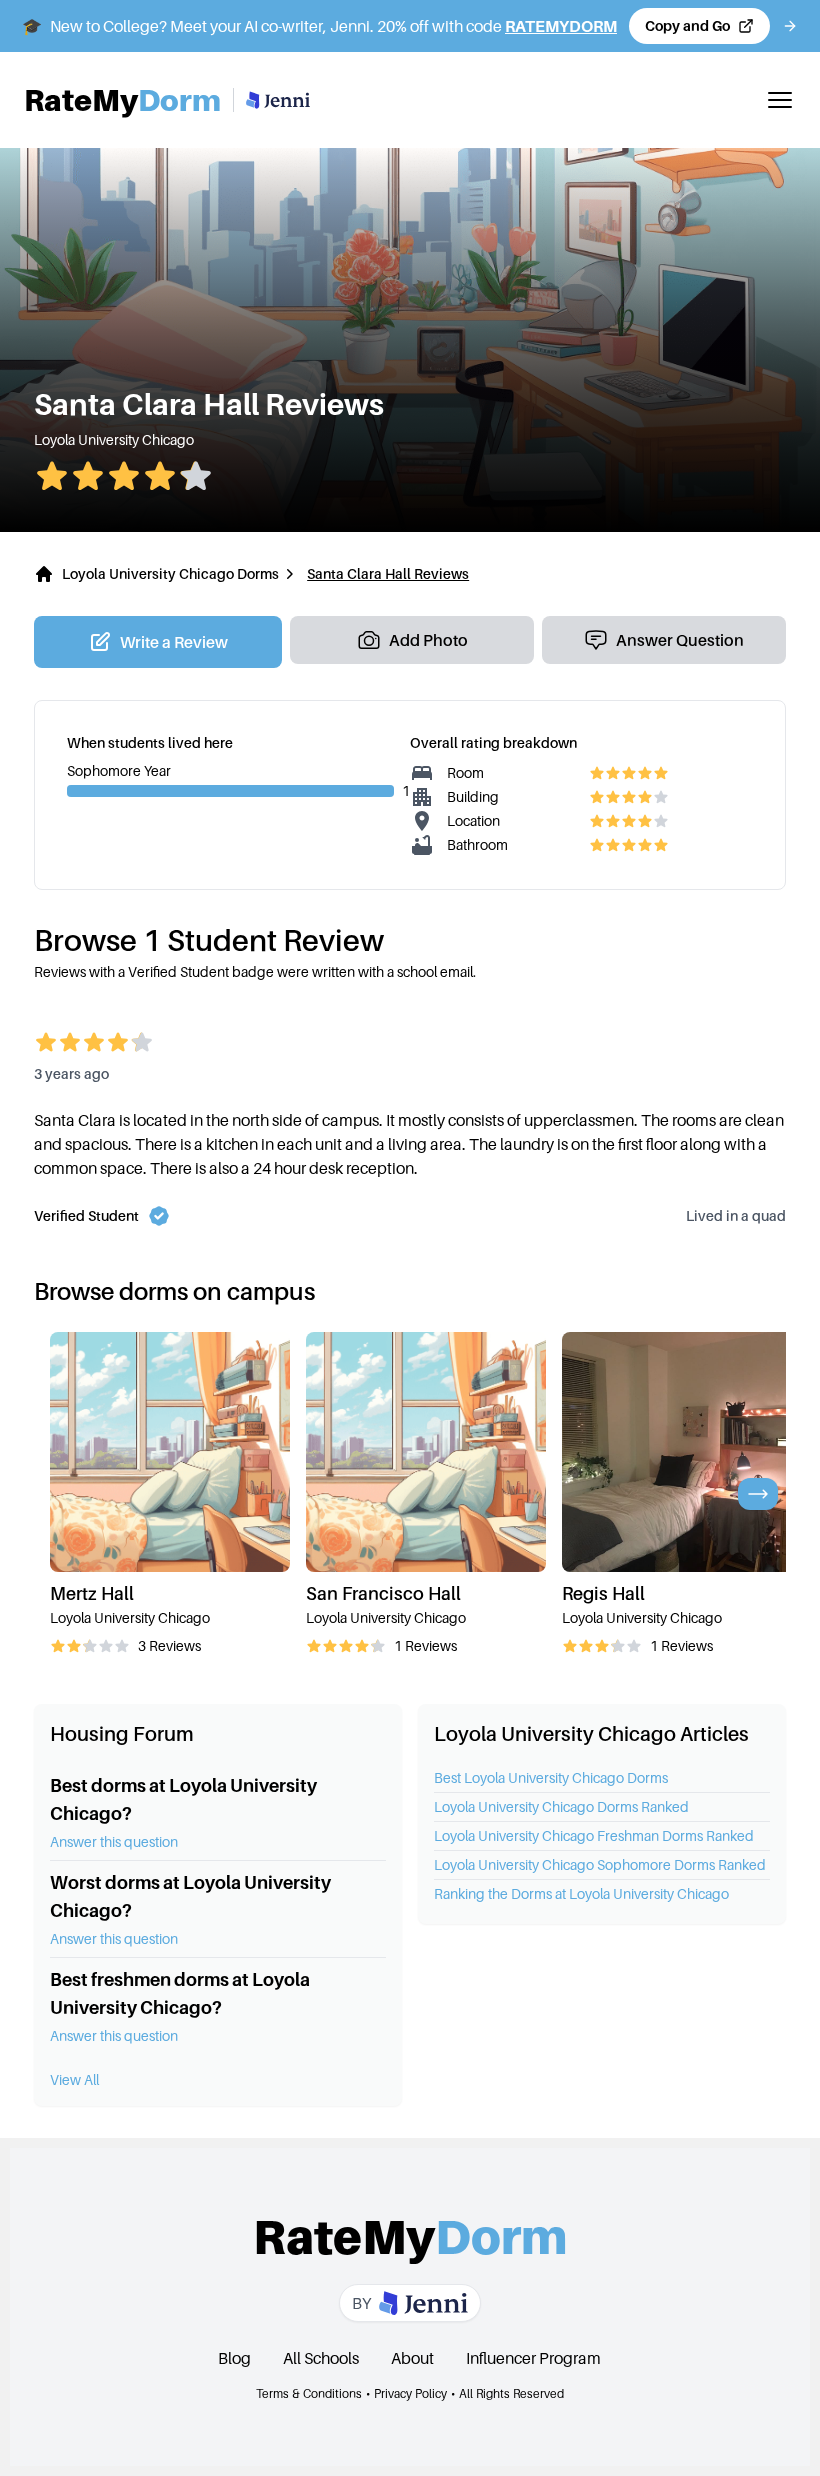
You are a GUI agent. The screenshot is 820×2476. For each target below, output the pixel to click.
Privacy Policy (410, 2393)
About (412, 2358)
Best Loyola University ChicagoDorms (551, 1777)
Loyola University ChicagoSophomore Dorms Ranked (600, 1864)
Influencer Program (533, 2358)
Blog (234, 2358)
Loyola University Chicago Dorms (170, 573)
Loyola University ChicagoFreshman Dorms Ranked (594, 1835)
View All (74, 2079)
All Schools (321, 2358)
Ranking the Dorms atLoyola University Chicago (581, 1893)
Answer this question (114, 1841)
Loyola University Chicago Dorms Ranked (561, 1806)
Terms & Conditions (309, 2393)
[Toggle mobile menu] (780, 100)
